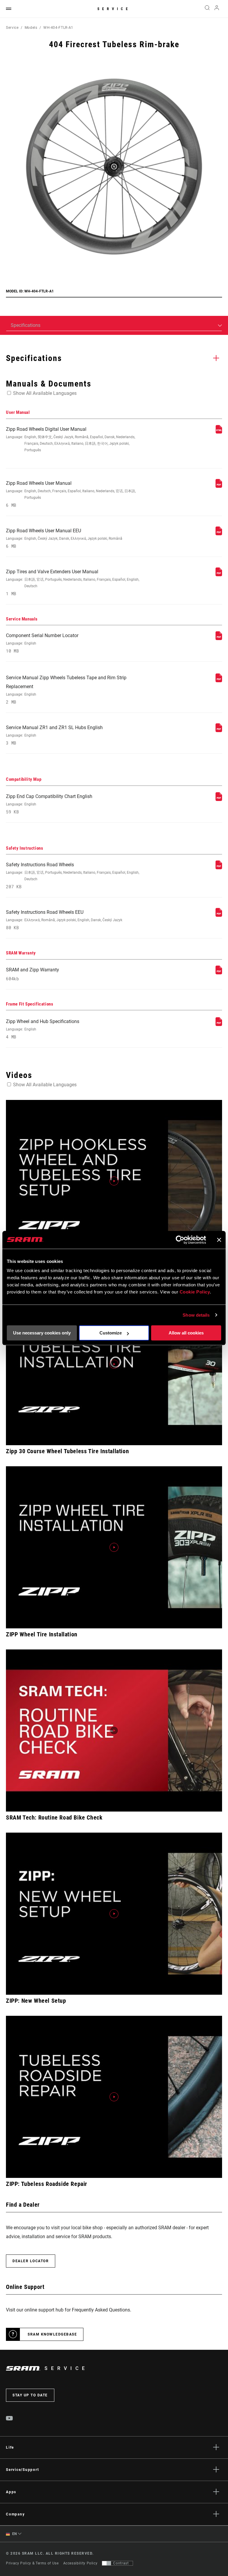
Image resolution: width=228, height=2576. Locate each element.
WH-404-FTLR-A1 (58, 28)
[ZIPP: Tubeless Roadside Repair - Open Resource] (114, 2097)
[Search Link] (207, 9)
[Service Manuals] (219, 638)
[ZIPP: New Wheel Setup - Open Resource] (114, 1914)
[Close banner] (219, 1240)
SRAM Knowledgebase (52, 2334)
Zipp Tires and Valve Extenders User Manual (73, 583)
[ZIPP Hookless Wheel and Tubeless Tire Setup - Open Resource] (114, 1181)
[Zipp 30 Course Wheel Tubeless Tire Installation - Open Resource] (114, 1364)
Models (31, 28)
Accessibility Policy (80, 2563)
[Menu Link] (9, 9)
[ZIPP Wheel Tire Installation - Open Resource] (114, 1547)
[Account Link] (217, 9)
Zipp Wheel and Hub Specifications (43, 1029)
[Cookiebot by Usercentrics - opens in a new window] (180, 1240)
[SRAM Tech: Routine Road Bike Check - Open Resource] (114, 1730)
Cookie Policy (195, 1292)
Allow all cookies (186, 1333)
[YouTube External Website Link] (9, 2419)
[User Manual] (219, 432)
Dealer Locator (31, 2261)
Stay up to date (30, 2395)
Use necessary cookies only (42, 1333)
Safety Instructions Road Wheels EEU (64, 920)
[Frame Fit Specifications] (219, 1024)
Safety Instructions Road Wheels (73, 876)
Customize (111, 1333)
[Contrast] (107, 2563)
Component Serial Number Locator (42, 643)
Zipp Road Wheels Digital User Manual (71, 439)
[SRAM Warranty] (219, 973)
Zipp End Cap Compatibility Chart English (49, 804)
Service (114, 9)
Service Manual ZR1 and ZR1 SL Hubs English (54, 735)
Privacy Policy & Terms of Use (32, 2563)
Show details (196, 1315)
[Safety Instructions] (219, 868)
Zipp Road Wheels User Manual (71, 494)
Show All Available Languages (45, 393)
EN (14, 2534)
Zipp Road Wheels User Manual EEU (64, 538)
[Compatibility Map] (219, 799)
